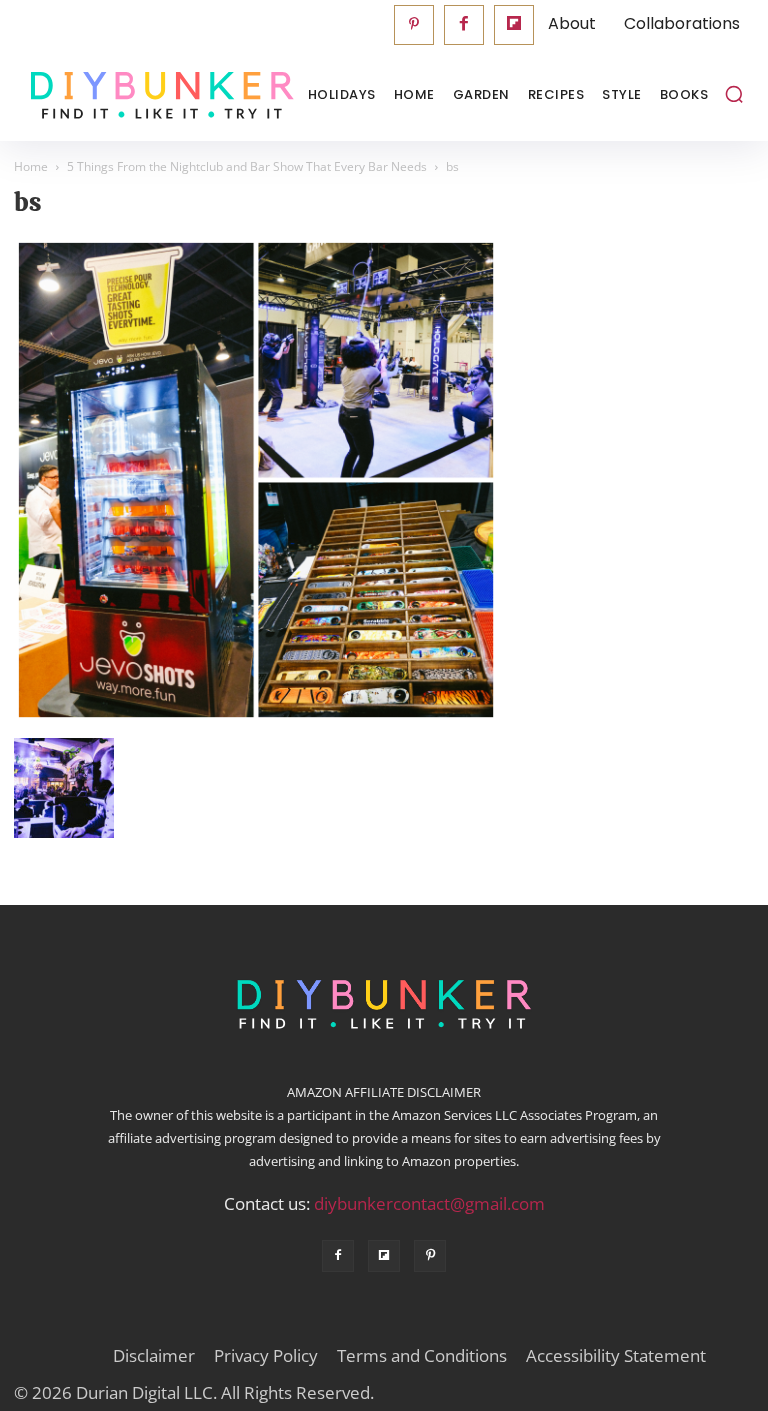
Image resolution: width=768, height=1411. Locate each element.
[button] (734, 94)
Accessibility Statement (616, 1356)
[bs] (256, 717)
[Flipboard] (514, 25)
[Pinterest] (414, 25)
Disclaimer (154, 1356)
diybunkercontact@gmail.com (429, 1203)
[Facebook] (464, 25)
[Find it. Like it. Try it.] (114, 95)
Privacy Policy (266, 1356)
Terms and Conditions (422, 1356)
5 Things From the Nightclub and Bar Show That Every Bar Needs (247, 166)
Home (31, 166)
